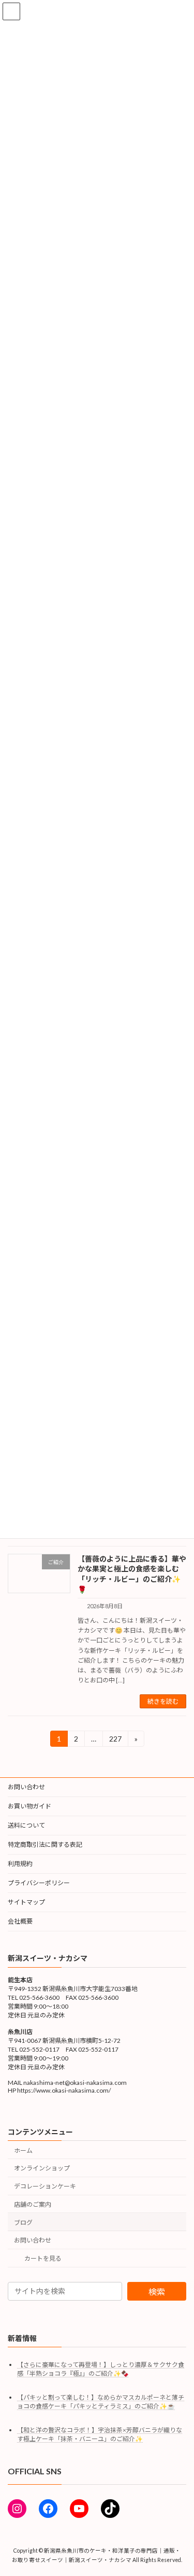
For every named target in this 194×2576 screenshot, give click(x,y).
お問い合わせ (26, 1787)
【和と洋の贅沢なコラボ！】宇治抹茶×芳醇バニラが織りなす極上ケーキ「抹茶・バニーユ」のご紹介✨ (100, 2435)
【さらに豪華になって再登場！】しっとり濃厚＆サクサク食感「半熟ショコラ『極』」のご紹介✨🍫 (101, 2369)
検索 (157, 2292)
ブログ (23, 2223)
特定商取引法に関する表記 (45, 1844)
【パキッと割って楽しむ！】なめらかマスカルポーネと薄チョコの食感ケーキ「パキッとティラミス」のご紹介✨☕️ (101, 2402)
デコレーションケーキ (45, 2186)
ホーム (23, 2150)
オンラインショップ (42, 2169)
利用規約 (20, 1864)
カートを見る (43, 2259)
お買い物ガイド (29, 1806)
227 (115, 1740)
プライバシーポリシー (39, 1883)
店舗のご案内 (33, 2204)
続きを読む (163, 1701)
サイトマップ (26, 1902)
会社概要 (20, 1921)
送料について (26, 1825)
